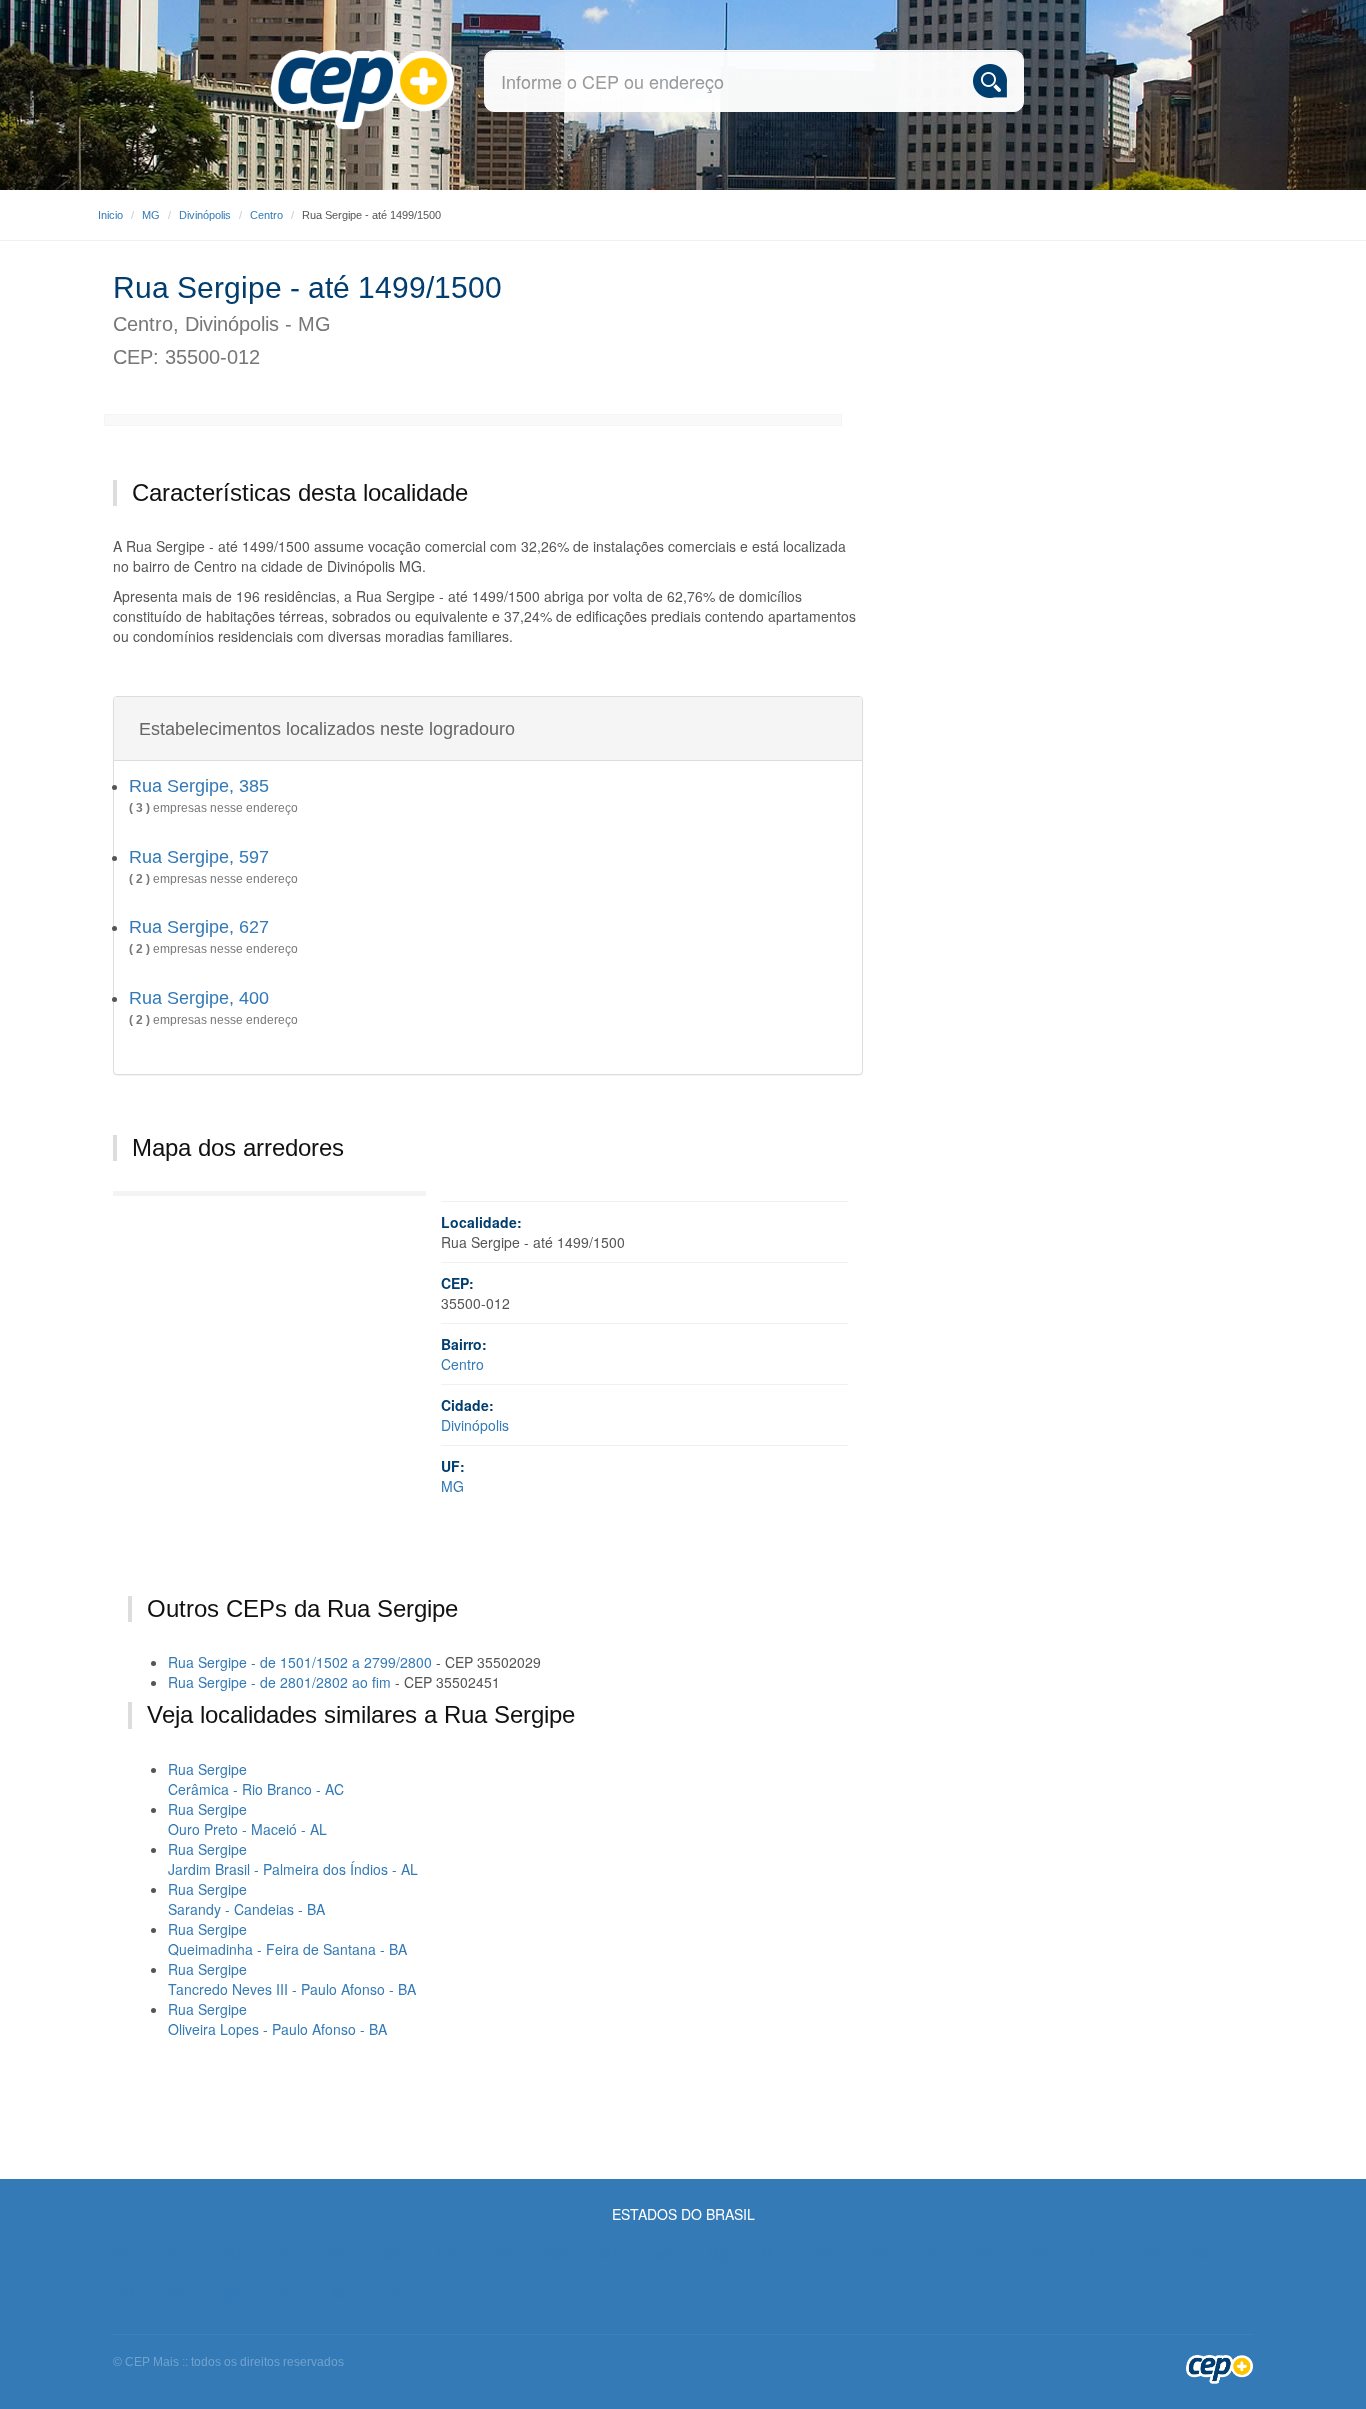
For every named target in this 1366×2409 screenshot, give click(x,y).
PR (1040, 2254)
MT (771, 2254)
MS (717, 2254)
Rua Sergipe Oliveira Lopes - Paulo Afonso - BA (277, 2019)
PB (878, 2254)
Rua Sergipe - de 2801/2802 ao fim (279, 1682)
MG (151, 215)
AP (284, 2254)
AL (175, 2254)
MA (609, 2254)
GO (556, 2254)
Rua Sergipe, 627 (199, 927)
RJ (1093, 2254)
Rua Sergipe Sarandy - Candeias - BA (246, 1899)
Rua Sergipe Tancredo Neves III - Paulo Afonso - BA (292, 1979)
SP (340, 2294)
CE (392, 2254)
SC (232, 2294)
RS (178, 2294)
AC (122, 2254)
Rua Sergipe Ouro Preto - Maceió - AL (247, 1819)
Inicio (110, 215)
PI (983, 2254)
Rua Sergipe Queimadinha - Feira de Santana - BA (287, 1939)
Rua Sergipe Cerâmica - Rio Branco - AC (256, 1779)
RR (125, 2294)
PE (932, 2254)
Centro (266, 215)
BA (338, 2254)
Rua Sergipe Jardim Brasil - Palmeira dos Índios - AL (293, 1859)
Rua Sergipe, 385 (199, 786)
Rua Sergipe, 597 (199, 857)
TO (394, 2294)
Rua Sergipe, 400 (199, 998)
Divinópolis (205, 215)
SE (286, 2294)
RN (1149, 2254)
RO (1203, 2254)
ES (500, 2254)
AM (231, 2254)
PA (823, 2254)
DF (446, 2254)
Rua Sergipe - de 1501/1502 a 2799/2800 (300, 1662)
